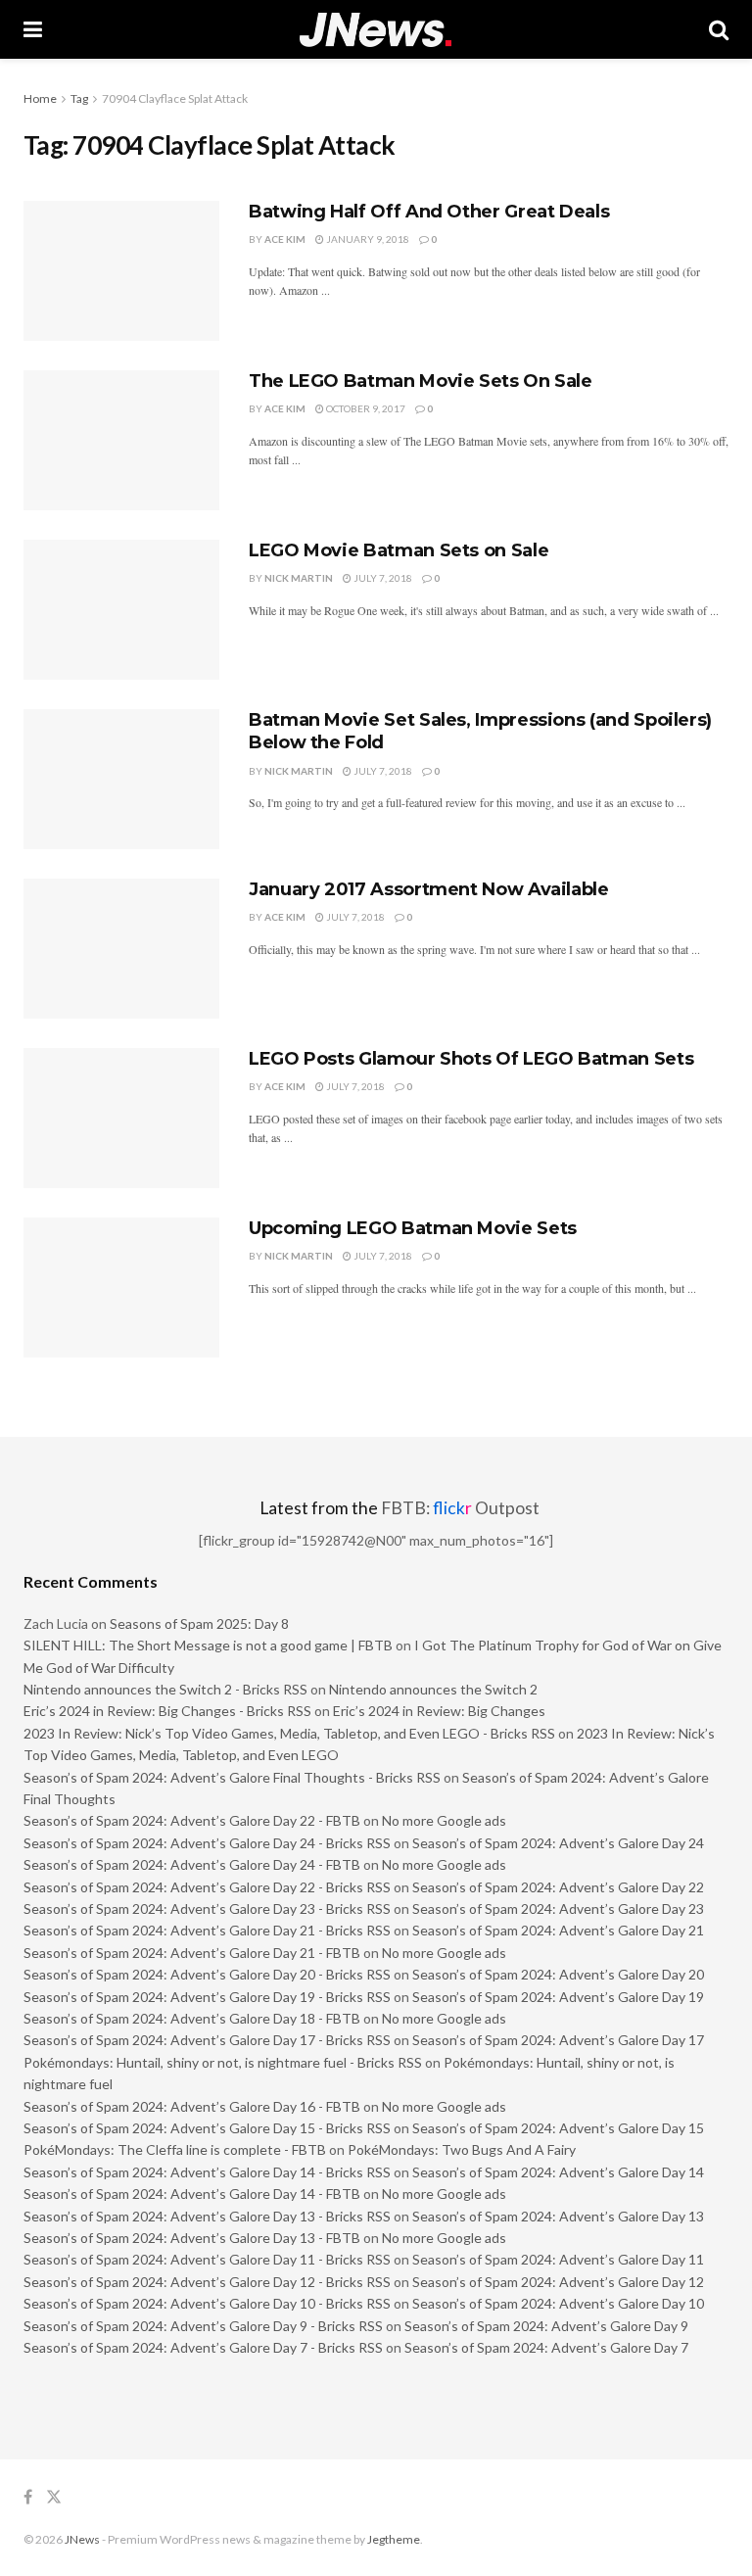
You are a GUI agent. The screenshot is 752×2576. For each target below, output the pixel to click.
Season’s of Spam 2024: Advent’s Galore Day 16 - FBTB (192, 2106)
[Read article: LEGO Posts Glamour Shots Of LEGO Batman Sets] (121, 1118)
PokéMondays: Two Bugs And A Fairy (462, 2149)
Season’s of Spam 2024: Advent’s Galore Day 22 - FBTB (192, 1820)
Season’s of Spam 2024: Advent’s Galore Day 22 (558, 1887)
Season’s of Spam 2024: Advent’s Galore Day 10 (558, 2303)
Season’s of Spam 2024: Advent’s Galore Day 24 (558, 1843)
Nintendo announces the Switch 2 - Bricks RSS (165, 1689)
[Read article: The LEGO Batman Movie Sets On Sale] (121, 440)
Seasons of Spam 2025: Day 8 (199, 1623)
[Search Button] (719, 29)
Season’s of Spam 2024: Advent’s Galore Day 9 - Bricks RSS (203, 2326)
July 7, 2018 (382, 578)
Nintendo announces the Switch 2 (433, 1689)
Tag (79, 98)
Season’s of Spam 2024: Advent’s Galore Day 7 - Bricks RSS (203, 2347)
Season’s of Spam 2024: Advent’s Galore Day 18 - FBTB (192, 2018)
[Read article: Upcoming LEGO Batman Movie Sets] (121, 1288)
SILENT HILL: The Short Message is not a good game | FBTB (208, 1645)
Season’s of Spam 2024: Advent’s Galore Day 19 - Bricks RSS (207, 1997)
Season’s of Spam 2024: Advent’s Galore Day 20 (558, 1974)
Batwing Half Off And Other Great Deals (429, 212)
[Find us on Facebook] (28, 2497)
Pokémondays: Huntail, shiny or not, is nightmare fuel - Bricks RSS (223, 2062)
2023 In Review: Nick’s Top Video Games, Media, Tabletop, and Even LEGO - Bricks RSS (289, 1733)
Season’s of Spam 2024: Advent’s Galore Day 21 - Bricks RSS (207, 1930)
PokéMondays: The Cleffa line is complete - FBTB (175, 2149)
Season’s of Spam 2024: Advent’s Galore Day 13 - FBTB (192, 2238)
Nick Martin (299, 578)
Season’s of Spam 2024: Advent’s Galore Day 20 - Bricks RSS (207, 1974)
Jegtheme (394, 2539)
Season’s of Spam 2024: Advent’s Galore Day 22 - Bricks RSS (207, 1887)
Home (40, 98)
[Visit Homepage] (376, 30)
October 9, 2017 (365, 408)
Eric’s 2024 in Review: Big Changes (439, 1711)
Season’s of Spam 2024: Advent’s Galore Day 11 (558, 2259)
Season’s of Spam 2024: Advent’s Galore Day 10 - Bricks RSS (207, 2303)
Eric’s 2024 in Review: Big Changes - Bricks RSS (167, 1711)
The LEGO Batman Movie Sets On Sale (421, 381)
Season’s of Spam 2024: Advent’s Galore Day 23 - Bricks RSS (207, 1908)
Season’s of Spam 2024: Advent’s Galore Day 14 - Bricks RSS (207, 2172)
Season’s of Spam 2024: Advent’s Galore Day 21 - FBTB (192, 1953)
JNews (82, 2539)
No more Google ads (444, 1820)
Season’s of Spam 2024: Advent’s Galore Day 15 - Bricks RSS (207, 2128)
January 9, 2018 (367, 239)
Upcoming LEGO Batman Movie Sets (413, 1228)
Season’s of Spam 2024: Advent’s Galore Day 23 (558, 1908)
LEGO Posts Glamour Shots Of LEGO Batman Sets (471, 1059)
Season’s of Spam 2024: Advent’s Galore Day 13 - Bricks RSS (207, 2216)
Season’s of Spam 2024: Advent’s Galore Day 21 (558, 1930)
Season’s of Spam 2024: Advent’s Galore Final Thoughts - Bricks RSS (232, 1777)
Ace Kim (285, 239)
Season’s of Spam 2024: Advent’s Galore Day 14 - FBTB (192, 2194)
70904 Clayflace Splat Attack (175, 98)
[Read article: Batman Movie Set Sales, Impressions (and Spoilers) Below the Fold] (121, 779)
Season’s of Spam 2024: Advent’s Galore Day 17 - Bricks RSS (207, 2040)
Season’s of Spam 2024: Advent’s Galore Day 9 (546, 2326)
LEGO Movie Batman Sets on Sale (399, 550)
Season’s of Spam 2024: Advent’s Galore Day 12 (558, 2282)
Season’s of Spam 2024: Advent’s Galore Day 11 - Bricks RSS (207, 2259)
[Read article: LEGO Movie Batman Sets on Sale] (121, 610)
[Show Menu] (33, 29)
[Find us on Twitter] (54, 2497)
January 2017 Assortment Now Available (429, 889)
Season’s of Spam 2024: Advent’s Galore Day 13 (558, 2216)
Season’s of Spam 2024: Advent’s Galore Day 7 (546, 2347)
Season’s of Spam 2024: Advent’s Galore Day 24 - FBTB (192, 1864)
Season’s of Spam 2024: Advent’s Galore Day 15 (558, 2128)
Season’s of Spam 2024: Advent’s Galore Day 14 (558, 2172)
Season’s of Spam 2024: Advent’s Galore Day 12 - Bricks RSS (207, 2282)
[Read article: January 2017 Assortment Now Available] (121, 949)
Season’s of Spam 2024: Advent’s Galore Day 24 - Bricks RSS (207, 1843)
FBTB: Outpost (460, 1508)
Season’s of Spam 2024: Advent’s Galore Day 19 (558, 1997)
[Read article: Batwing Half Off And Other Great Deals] (121, 271)
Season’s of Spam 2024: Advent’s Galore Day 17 (558, 2040)
